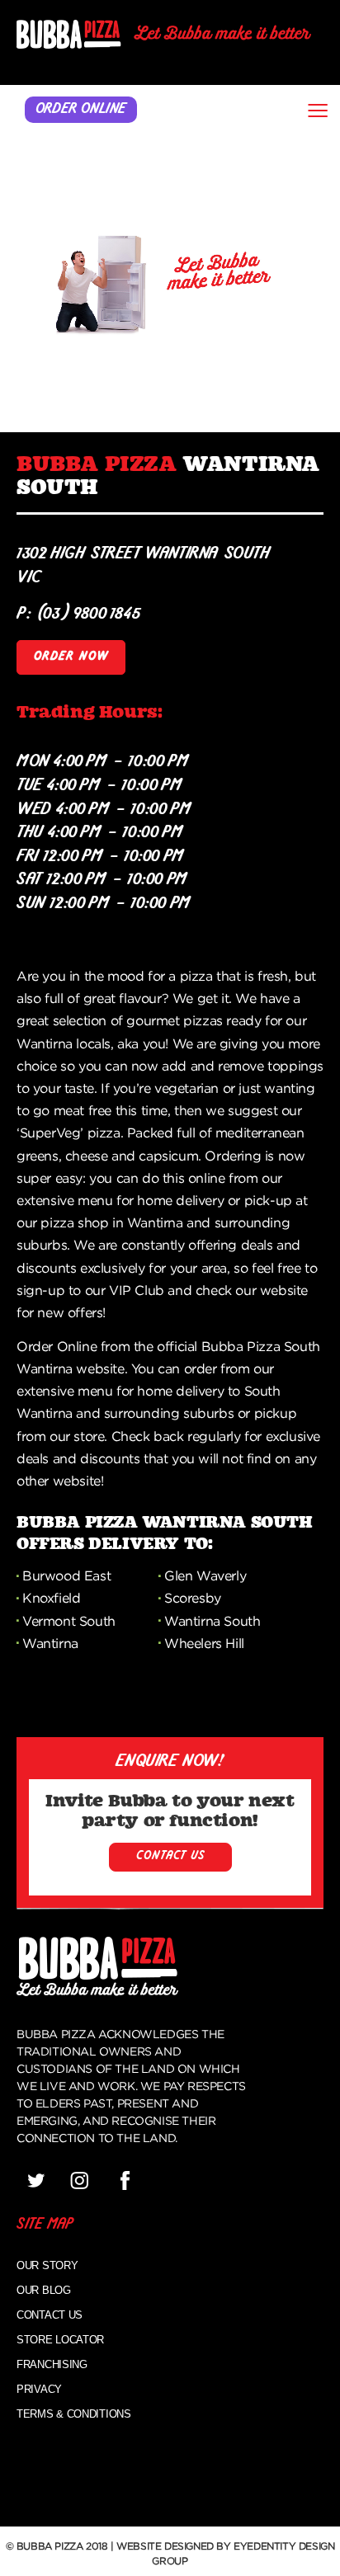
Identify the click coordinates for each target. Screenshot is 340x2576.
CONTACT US (170, 1856)
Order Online (81, 109)
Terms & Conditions (74, 2414)
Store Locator (60, 2340)
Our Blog (44, 2290)
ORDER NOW (71, 657)
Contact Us (50, 2315)
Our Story (47, 2265)
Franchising (52, 2364)
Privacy (39, 2389)
